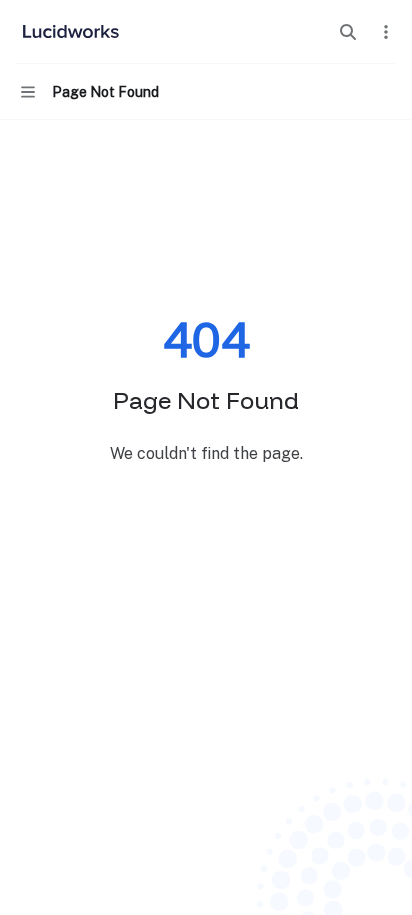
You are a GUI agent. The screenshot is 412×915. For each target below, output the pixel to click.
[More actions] (386, 32)
